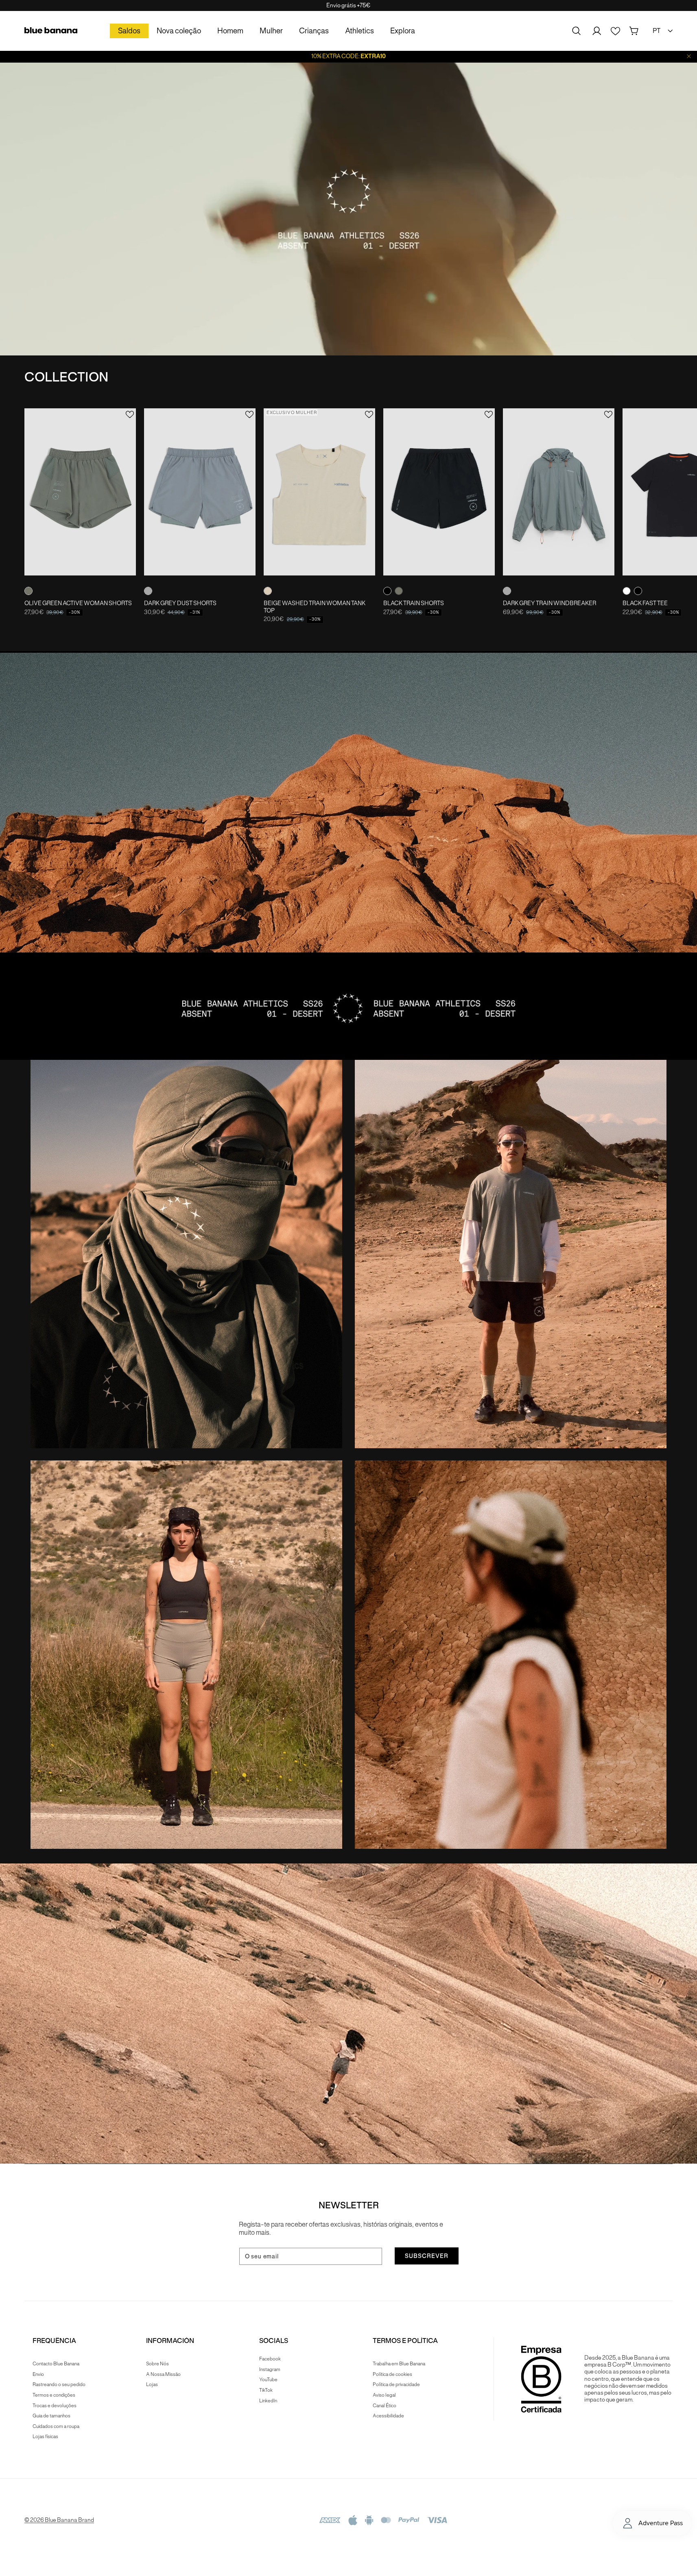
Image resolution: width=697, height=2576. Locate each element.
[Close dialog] (430, 1175)
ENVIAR (349, 1366)
